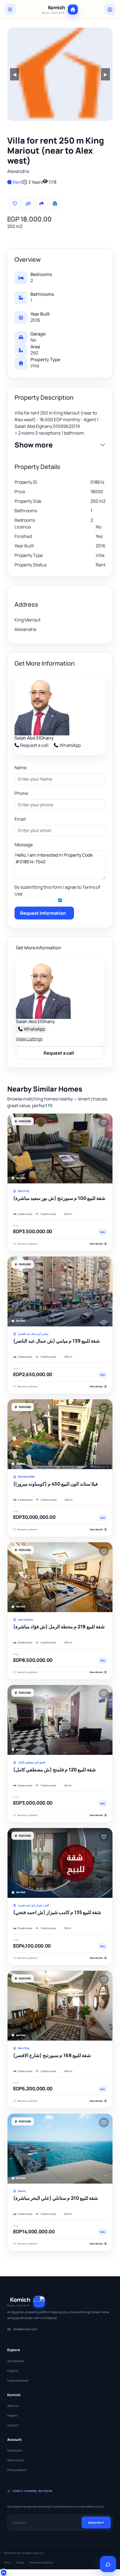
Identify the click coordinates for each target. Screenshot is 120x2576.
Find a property (17, 2470)
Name (21, 768)
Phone (21, 793)
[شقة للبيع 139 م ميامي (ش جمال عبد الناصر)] (60, 1291)
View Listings (29, 1039)
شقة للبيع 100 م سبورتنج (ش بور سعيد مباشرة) (59, 1198)
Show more (34, 445)
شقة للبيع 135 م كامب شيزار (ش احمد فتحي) (57, 1912)
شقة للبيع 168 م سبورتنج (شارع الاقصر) (52, 2055)
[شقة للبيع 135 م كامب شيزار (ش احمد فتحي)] (60, 1863)
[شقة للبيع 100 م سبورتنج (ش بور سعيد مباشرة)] (60, 1148)
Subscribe (95, 2523)
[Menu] (10, 9)
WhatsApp (70, 745)
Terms (7, 2562)
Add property (16, 2460)
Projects (13, 2371)
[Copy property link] (28, 204)
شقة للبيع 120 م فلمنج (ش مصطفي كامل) (54, 1770)
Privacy (20, 2562)
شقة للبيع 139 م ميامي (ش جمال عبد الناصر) (56, 1341)
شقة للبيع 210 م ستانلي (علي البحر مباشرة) (56, 2198)
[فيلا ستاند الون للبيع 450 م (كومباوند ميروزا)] (60, 1434)
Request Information (43, 913)
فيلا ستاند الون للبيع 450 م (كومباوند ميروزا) (55, 1484)
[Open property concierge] (108, 2564)
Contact (13, 2425)
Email (20, 819)
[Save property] (15, 204)
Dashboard (15, 2450)
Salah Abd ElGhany (34, 738)
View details (96, 1244)
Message (24, 845)
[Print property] (55, 204)
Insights (12, 2415)
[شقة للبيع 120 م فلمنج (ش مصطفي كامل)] (60, 1720)
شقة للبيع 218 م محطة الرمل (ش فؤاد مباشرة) (59, 1627)
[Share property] (42, 204)
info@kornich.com (25, 2329)
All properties (16, 2361)
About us (13, 2406)
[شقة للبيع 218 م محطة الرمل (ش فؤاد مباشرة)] (60, 1577)
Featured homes (18, 2380)
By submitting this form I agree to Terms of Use (57, 890)
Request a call (34, 745)
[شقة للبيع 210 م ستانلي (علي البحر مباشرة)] (60, 2149)
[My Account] (110, 9)
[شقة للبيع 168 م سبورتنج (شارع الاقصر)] (60, 2006)
